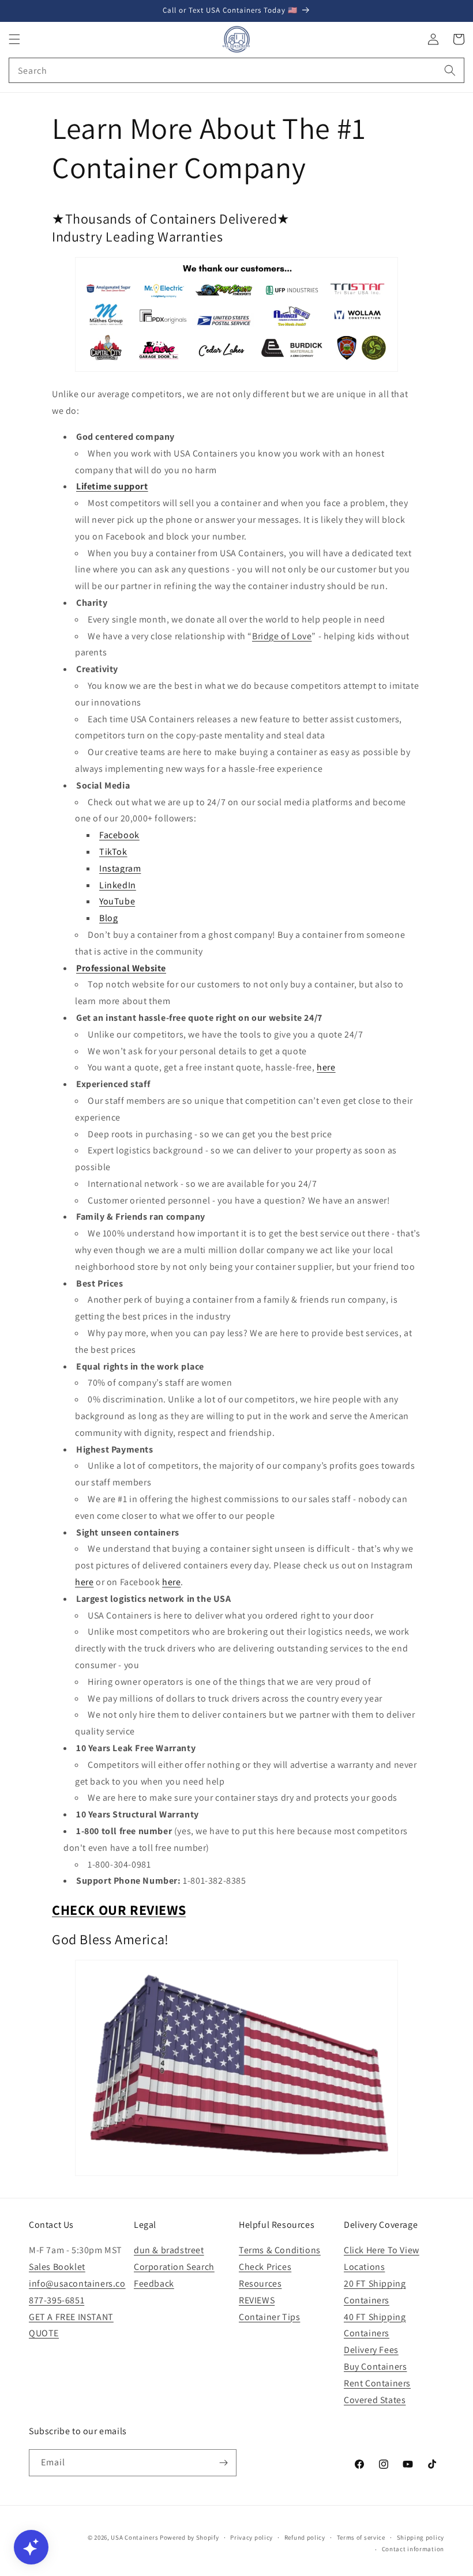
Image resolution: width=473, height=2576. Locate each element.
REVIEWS (257, 2300)
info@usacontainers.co (77, 2283)
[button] (14, 39)
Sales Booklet (57, 2267)
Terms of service (361, 2537)
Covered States (375, 2400)
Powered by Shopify (189, 2537)
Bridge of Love (282, 636)
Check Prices (265, 2267)
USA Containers (135, 2537)
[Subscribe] (223, 2463)
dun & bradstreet (169, 2250)
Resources (260, 2283)
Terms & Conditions (280, 2250)
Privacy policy (251, 2537)
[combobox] (236, 70)
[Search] (450, 70)
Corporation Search (174, 2267)
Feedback (154, 2283)
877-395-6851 (57, 2300)
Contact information (413, 2549)
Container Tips (269, 2317)
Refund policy (305, 2537)
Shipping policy (421, 2537)
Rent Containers (377, 2383)
